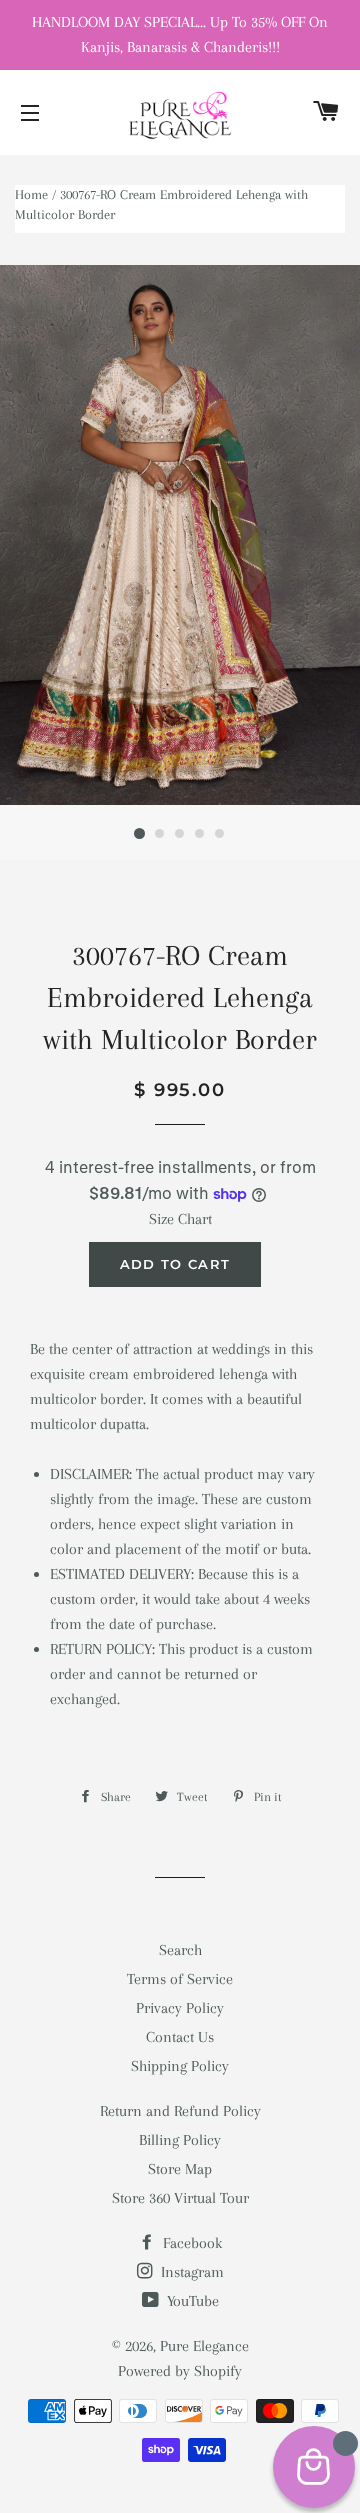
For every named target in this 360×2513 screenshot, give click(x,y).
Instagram (190, 2272)
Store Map (180, 2169)
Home (31, 194)
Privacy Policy (180, 2008)
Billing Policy (180, 2140)
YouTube (191, 2301)
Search (180, 1950)
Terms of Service (180, 1979)
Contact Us (180, 2037)
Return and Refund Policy (180, 2111)
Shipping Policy (180, 2066)
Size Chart (180, 1219)
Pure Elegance (204, 2346)
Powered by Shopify (180, 2371)
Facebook (190, 2243)
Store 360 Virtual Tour (180, 2198)
